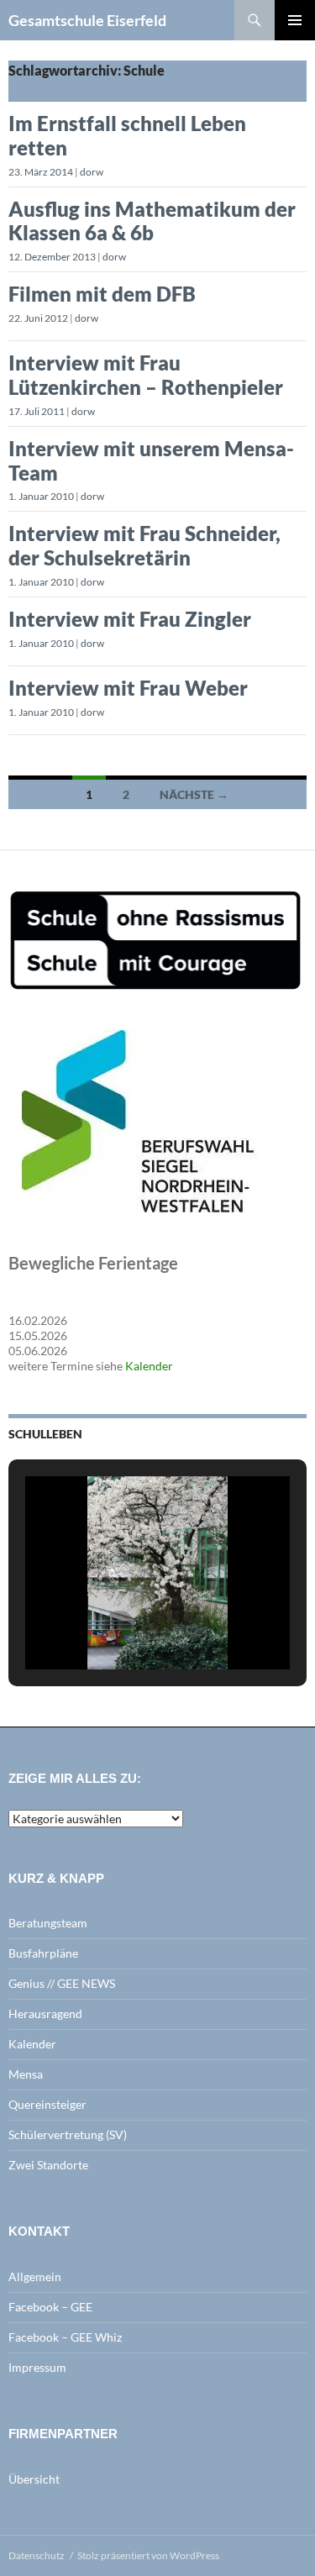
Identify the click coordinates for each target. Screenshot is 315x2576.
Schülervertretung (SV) (68, 2134)
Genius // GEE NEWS (62, 1983)
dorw (92, 172)
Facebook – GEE (50, 2307)
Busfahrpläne (43, 1953)
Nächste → (194, 794)
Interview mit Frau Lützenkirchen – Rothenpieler (146, 375)
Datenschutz (37, 2555)
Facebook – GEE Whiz (65, 2337)
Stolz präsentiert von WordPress (148, 2555)
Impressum (37, 2367)
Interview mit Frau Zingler (130, 619)
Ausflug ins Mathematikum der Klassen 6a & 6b (152, 221)
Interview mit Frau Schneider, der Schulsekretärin (144, 545)
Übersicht (34, 2479)
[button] (119, 1626)
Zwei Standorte (48, 2165)
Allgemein (35, 2276)
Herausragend (45, 2013)
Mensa (26, 2074)
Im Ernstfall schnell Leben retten (127, 135)
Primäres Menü (295, 20)
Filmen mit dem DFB (102, 294)
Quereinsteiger (47, 2104)
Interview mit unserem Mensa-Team (151, 460)
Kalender (149, 1366)
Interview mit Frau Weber (128, 688)
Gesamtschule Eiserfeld (87, 20)
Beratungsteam (48, 1923)
